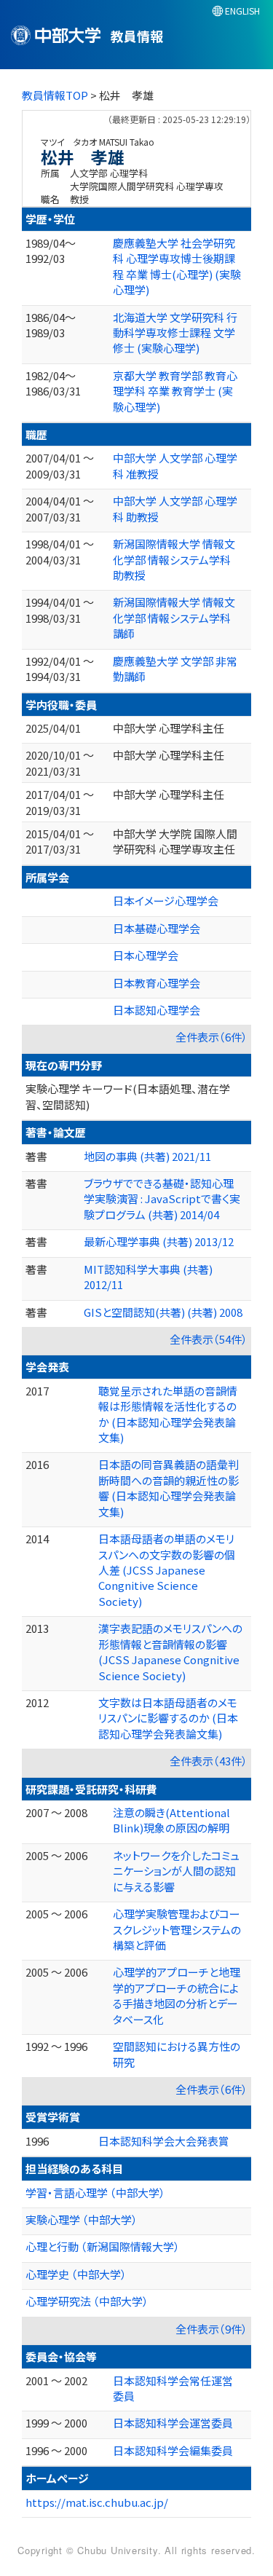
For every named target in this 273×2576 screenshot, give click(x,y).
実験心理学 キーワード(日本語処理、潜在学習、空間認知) (128, 1096)
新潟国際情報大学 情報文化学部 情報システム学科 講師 (174, 618)
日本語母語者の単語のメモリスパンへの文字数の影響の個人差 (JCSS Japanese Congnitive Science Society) (167, 1570)
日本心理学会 (146, 955)
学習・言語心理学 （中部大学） (95, 2193)
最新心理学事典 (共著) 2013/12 (159, 1241)
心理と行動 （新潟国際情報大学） (103, 2246)
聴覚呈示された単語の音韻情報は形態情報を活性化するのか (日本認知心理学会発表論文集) (168, 1414)
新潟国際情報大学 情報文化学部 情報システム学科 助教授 (174, 559)
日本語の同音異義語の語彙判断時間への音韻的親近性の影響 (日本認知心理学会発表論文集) (169, 1488)
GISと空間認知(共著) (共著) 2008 (163, 1312)
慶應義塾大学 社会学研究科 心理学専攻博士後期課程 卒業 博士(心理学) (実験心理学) (177, 266)
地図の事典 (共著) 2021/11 (147, 1156)
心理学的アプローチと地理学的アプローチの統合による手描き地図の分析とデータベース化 (177, 1995)
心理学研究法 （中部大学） (87, 2301)
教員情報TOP (55, 95)
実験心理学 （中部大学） (82, 2219)
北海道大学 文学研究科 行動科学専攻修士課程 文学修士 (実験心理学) (175, 333)
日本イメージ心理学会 (166, 901)
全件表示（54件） (209, 1339)
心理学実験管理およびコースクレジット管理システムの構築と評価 (177, 1929)
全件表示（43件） (209, 1761)
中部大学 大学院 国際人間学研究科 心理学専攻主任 (175, 841)
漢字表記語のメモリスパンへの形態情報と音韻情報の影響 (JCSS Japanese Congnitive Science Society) (170, 1651)
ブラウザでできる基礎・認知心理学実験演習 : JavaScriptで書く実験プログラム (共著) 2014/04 (162, 1199)
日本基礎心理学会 (157, 928)
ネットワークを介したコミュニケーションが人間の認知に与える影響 (176, 1871)
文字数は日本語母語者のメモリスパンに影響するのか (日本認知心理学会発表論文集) (168, 1718)
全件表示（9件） (211, 2329)
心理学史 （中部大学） (76, 2274)
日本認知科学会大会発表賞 (164, 2141)
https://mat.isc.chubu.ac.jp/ (97, 2502)
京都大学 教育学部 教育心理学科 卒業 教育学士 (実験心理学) (175, 391)
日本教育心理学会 (157, 983)
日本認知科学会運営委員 (173, 2423)
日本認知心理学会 (157, 1010)
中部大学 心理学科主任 (169, 728)
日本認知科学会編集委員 (173, 2450)
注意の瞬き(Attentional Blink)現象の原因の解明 (171, 1820)
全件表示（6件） (211, 1037)
